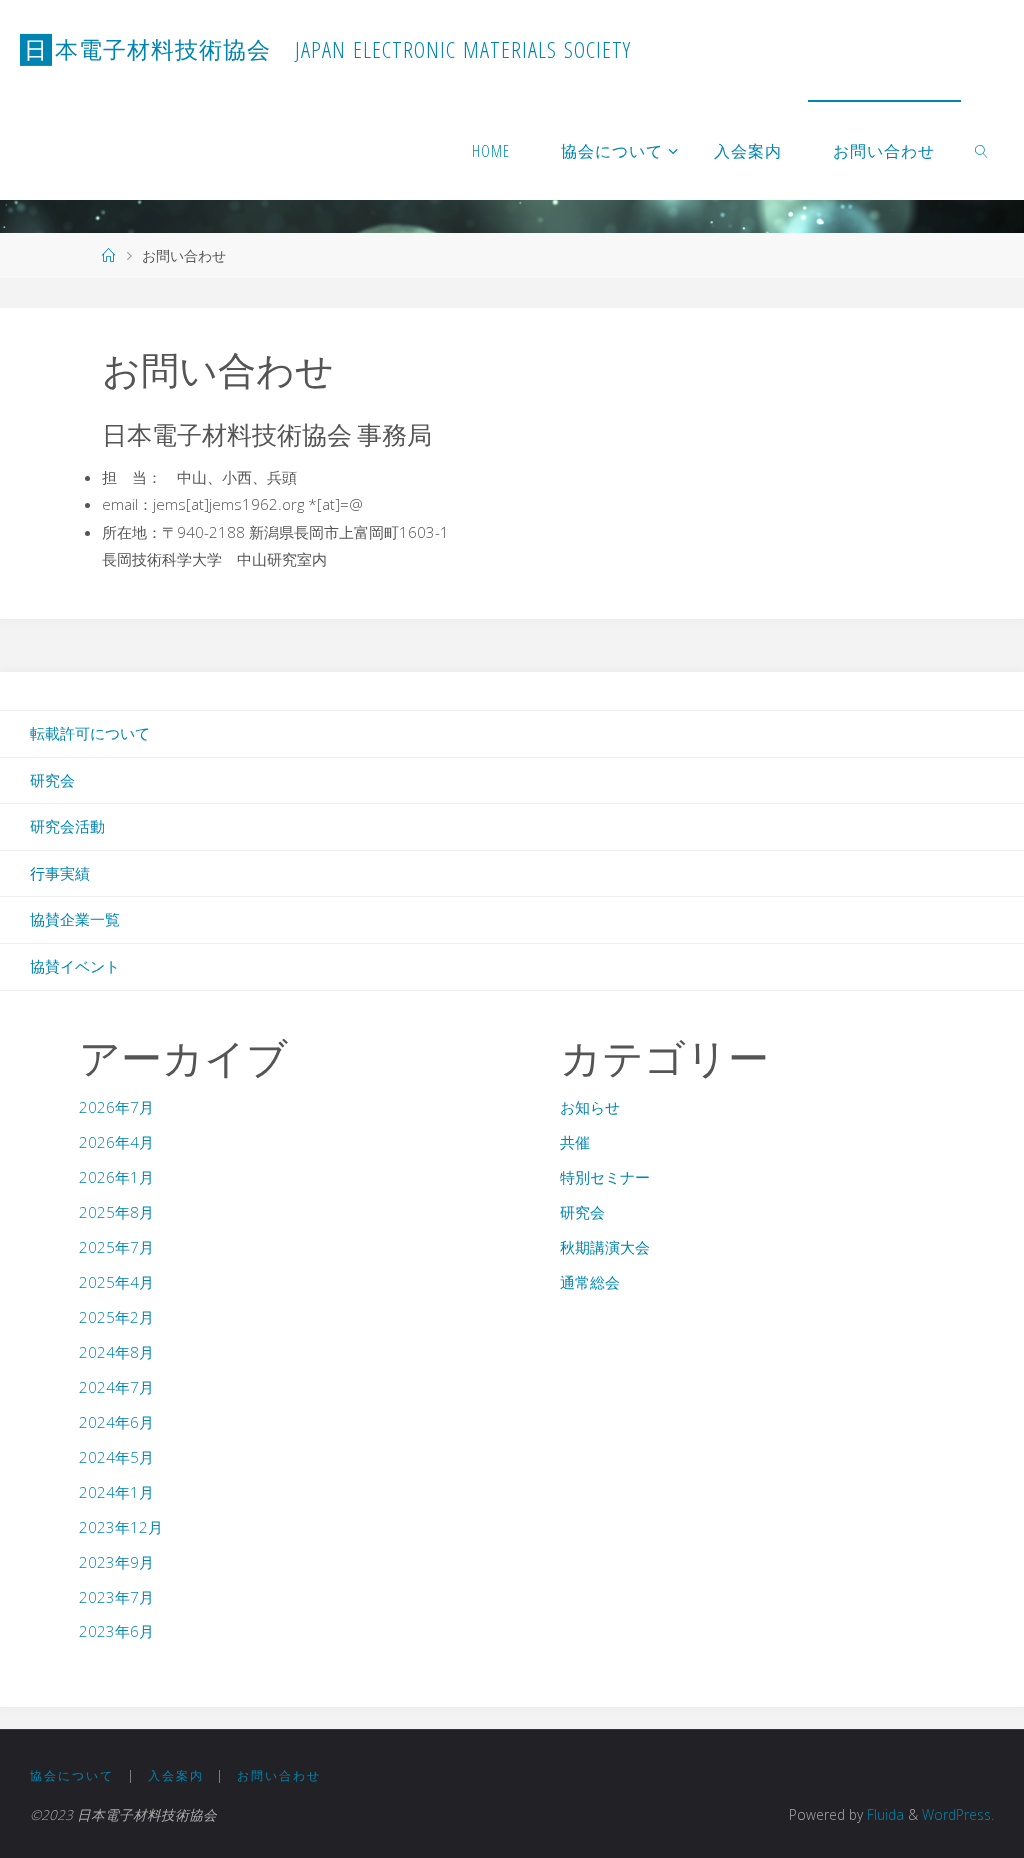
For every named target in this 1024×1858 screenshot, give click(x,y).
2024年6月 (116, 1422)
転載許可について (90, 733)
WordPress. (958, 1814)
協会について (72, 1775)
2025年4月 (116, 1282)
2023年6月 (116, 1631)
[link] (982, 150)
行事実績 (60, 873)
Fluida (883, 1814)
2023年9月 (116, 1562)
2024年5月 (116, 1457)
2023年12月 (121, 1527)
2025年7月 (116, 1247)
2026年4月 (116, 1142)
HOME (491, 151)
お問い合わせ (279, 1775)
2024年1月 (116, 1492)
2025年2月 (116, 1317)
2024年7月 (116, 1387)
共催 (575, 1142)
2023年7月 (116, 1597)
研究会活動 (67, 826)
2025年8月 (116, 1212)
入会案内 (176, 1775)
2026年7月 (116, 1107)
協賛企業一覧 (75, 919)
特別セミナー (605, 1177)
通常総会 (590, 1282)
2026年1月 (116, 1177)
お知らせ (590, 1107)
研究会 (52, 780)
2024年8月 (116, 1352)
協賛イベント (75, 966)
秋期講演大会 (605, 1247)
